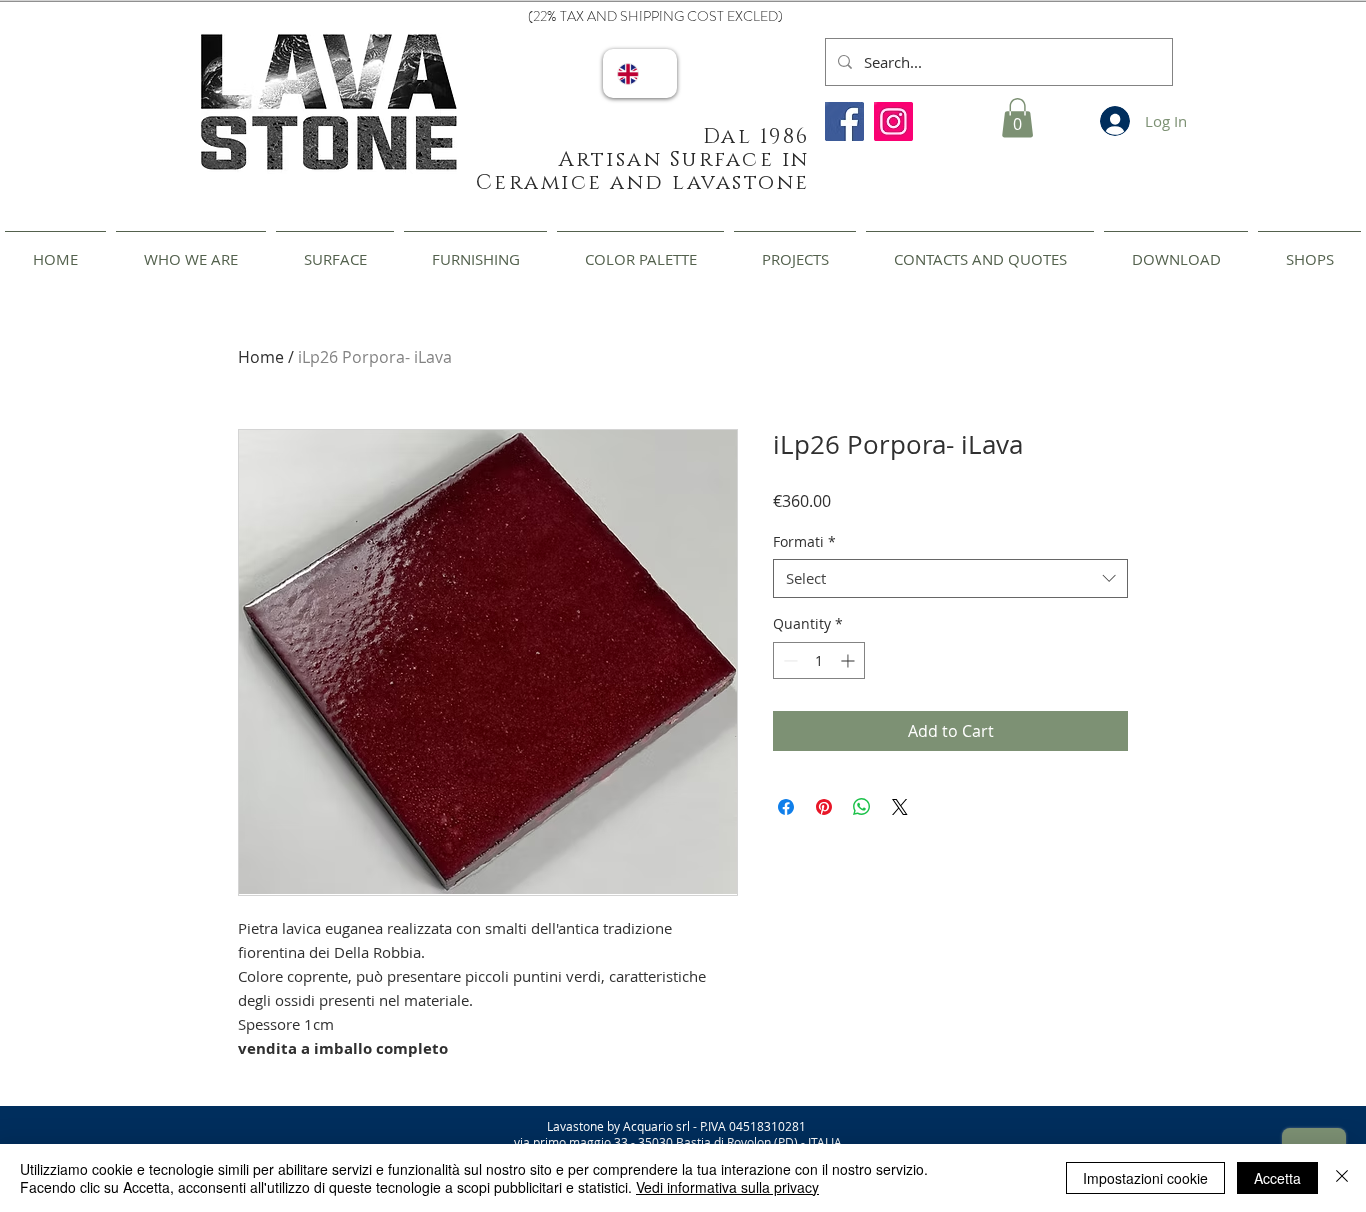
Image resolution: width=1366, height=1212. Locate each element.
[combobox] (950, 578)
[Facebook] (844, 121)
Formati (804, 541)
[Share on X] (900, 807)
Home (261, 357)
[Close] (1342, 1178)
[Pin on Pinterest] (824, 807)
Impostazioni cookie (1145, 1178)
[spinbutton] (819, 660)
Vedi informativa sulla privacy (727, 1187)
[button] (1017, 117)
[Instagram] (893, 121)
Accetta (1277, 1178)
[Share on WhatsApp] (862, 807)
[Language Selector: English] (640, 73)
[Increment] (849, 660)
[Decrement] (788, 660)
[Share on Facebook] (786, 807)
